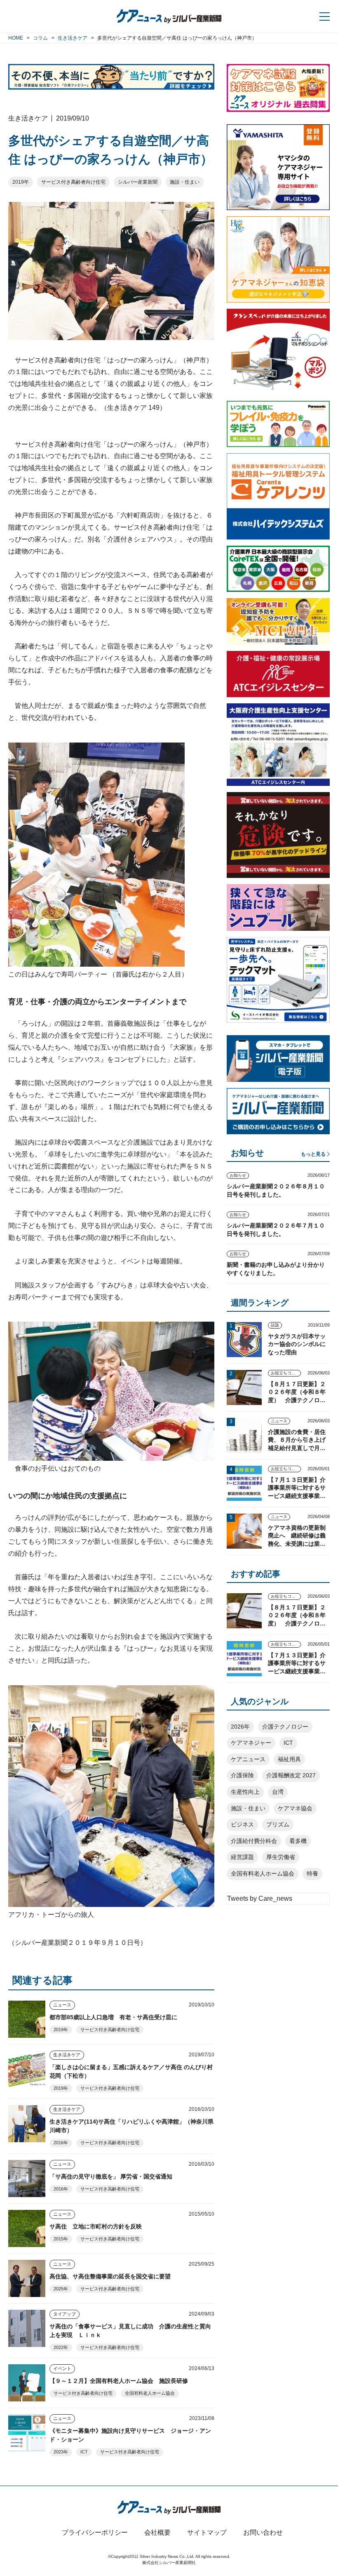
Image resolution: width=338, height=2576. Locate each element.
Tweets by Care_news (260, 1898)
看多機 (298, 1841)
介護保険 (242, 1775)
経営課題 (242, 1857)
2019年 (21, 182)
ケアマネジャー (251, 1743)
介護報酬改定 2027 (291, 1775)
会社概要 (157, 2532)
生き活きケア (67, 2055)
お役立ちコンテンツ (286, 1373)
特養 (312, 1873)
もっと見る (313, 1154)
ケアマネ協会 (295, 1808)
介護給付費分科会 (254, 1841)
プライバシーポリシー (95, 2532)
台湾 (278, 1792)
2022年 (61, 2347)
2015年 (61, 2239)
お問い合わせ (263, 2532)
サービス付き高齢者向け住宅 (73, 182)
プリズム (278, 1824)
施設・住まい (185, 182)
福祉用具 (289, 1759)
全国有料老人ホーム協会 (150, 2393)
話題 (275, 1325)
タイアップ (65, 2314)
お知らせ (238, 1175)
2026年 (240, 1727)
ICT (84, 2452)
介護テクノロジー (285, 1727)
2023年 (61, 2452)
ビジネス (242, 1824)
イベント (62, 2368)
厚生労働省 (281, 1857)
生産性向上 (245, 1792)
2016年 (61, 2143)
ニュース (62, 2005)
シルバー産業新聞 (138, 182)
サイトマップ (207, 2532)
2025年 (61, 2289)
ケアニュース (248, 1759)
